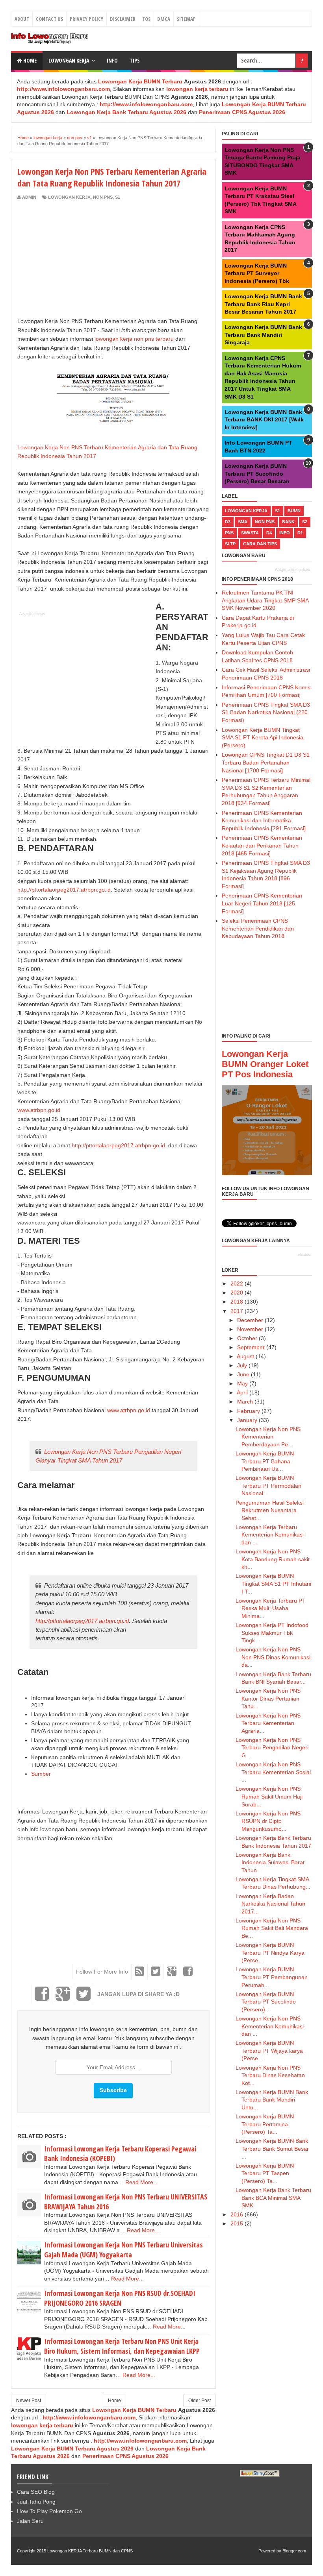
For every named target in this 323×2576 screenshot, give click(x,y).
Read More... (142, 2182)
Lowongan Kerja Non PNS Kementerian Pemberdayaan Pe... (268, 1437)
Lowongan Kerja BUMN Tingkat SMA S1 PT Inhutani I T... (273, 1583)
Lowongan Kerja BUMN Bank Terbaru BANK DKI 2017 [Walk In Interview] (264, 420)
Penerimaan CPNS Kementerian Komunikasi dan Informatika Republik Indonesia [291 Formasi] (264, 821)
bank (288, 522)
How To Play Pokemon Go (49, 2511)
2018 (237, 1302)
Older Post (200, 2401)
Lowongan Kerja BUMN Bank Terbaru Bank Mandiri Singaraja (263, 335)
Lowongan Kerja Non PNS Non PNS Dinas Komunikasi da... (273, 1657)
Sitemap (186, 19)
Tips (135, 60)
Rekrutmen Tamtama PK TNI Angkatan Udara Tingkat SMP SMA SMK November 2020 (265, 600)
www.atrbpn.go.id (39, 1110)
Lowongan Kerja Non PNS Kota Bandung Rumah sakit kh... (273, 1559)
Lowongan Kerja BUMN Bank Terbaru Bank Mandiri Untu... (272, 2100)
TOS (146, 19)
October (247, 1338)
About (22, 19)
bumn (294, 511)
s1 (118, 197)
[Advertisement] (84, 259)
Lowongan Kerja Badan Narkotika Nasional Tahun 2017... (270, 1904)
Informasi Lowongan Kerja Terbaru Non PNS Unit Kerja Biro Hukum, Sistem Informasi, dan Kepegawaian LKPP (122, 2346)
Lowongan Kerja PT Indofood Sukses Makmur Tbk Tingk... (272, 1633)
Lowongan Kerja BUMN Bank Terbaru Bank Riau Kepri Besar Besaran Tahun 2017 (263, 304)
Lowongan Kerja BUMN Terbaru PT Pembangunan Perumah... (272, 1977)
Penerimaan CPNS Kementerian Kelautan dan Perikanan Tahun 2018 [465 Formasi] (262, 845)
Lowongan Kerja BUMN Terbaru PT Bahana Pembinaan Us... (265, 1461)
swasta (250, 533)
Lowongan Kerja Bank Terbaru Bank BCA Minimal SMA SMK (273, 2198)
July (242, 1365)
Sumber (41, 1774)
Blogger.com (294, 2551)
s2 (305, 522)
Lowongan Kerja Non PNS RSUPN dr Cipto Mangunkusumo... (268, 1821)
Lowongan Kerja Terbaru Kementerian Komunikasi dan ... (270, 1535)
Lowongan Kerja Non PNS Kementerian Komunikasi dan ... (270, 2026)
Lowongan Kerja (69, 60)
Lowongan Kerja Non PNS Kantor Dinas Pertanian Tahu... (268, 1698)
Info (112, 60)
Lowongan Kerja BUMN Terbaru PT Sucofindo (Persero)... (266, 2002)
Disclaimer (123, 19)
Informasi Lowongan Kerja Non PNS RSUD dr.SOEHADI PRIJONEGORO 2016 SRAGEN (120, 2298)
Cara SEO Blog (36, 2492)
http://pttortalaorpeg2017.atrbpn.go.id (64, 890)
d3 (228, 522)
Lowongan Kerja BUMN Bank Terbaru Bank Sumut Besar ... (272, 2149)
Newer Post (29, 2401)
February (249, 1411)
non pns (103, 197)
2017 (237, 1311)
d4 (269, 533)
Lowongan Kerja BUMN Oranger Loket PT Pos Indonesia (265, 1064)
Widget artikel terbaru (292, 570)
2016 (237, 2214)
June (243, 1374)
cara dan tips (260, 544)
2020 (237, 1293)
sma (243, 522)
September (251, 1347)
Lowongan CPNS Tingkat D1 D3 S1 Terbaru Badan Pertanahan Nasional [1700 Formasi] (266, 762)
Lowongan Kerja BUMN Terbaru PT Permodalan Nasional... (268, 1486)
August (245, 1356)
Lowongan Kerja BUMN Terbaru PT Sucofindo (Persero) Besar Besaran (257, 474)
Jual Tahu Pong (36, 2502)
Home (29, 60)
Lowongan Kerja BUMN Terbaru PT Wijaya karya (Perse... (269, 2051)
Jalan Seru (30, 2521)
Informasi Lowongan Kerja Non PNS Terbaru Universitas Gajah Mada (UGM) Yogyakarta (123, 2250)
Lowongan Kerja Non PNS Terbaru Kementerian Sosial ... (273, 1772)
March (245, 1402)
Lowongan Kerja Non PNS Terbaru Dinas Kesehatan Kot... (270, 2075)
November (250, 1329)
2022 (237, 1283)
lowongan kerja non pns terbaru (134, 339)
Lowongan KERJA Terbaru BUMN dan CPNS (90, 2551)
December (250, 1320)
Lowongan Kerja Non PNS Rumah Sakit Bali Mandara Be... (272, 1928)
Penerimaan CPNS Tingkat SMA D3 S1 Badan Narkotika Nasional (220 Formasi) (266, 712)
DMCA (164, 19)
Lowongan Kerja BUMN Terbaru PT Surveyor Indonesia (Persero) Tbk (257, 273)
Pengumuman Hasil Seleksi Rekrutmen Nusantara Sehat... (270, 1510)
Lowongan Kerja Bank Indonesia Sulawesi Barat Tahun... (270, 1862)
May (242, 1383)
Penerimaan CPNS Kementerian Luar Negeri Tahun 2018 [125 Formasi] (262, 903)
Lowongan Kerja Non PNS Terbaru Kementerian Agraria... (268, 1723)
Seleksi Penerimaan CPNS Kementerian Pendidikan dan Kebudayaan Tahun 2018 (258, 928)
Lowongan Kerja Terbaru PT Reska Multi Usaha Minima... (271, 1608)
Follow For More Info (102, 1972)
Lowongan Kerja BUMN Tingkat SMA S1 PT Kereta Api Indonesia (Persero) (263, 738)
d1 (300, 533)
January (247, 1420)
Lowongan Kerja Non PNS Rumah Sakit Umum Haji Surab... (269, 1796)
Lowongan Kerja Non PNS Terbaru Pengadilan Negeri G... (272, 1748)
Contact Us (49, 19)
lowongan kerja (69, 197)
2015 (237, 2223)
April (242, 1392)
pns (229, 533)
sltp (230, 544)
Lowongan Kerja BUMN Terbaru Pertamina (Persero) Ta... (265, 2124)
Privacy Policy (86, 19)
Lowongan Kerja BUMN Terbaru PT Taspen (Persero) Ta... (265, 2173)
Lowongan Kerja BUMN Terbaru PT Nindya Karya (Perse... (270, 1953)
